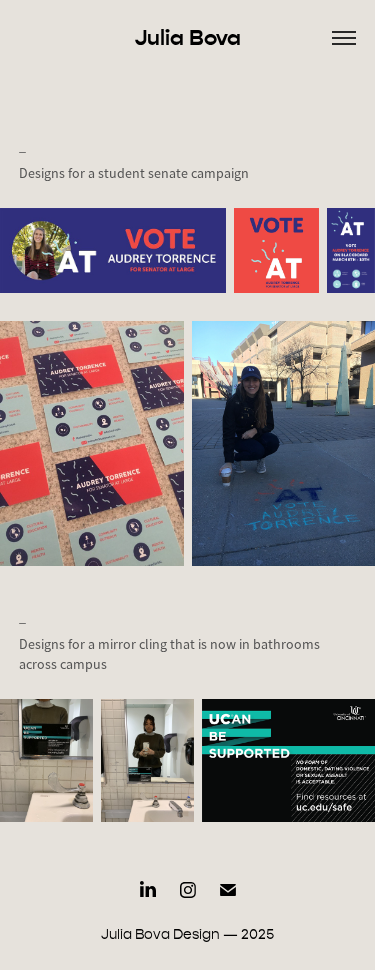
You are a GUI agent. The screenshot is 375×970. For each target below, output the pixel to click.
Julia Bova (188, 37)
